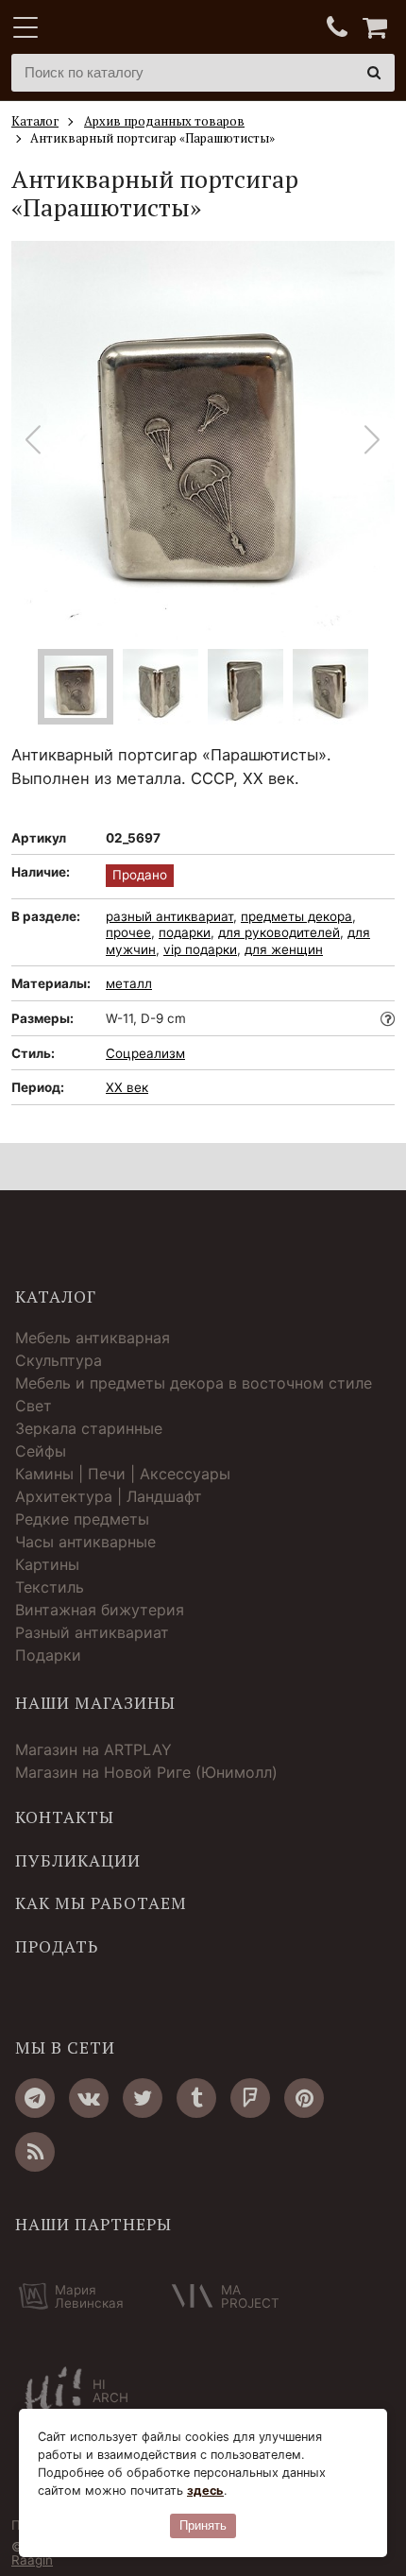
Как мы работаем (101, 1903)
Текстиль (50, 1587)
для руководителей (279, 932)
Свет (34, 1406)
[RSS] (35, 2152)
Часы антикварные (85, 1542)
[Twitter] (143, 2098)
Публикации (78, 1861)
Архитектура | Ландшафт (109, 1496)
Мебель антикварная (93, 1338)
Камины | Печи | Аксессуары (123, 1474)
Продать (57, 1947)
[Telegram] (35, 2098)
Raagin (32, 2560)
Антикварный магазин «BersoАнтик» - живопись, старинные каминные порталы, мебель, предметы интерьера (129, 28)
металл (129, 983)
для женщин (284, 949)
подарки (185, 932)
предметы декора (296, 916)
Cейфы (41, 1451)
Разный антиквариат (92, 1632)
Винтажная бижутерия (100, 1610)
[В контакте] (89, 2098)
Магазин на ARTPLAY (93, 1749)
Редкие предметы (82, 1519)
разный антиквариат (169, 916)
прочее (128, 932)
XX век (127, 1087)
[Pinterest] (304, 2098)
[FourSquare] (250, 2098)
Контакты (65, 1817)
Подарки (48, 1655)
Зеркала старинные (89, 1428)
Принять (203, 2525)
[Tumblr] (196, 2098)
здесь (205, 2491)
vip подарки (200, 949)
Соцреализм (145, 1053)
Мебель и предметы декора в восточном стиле (194, 1383)
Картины (47, 1564)
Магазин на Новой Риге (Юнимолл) (146, 1772)
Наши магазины (95, 1703)
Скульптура (59, 1360)
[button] (372, 440)
